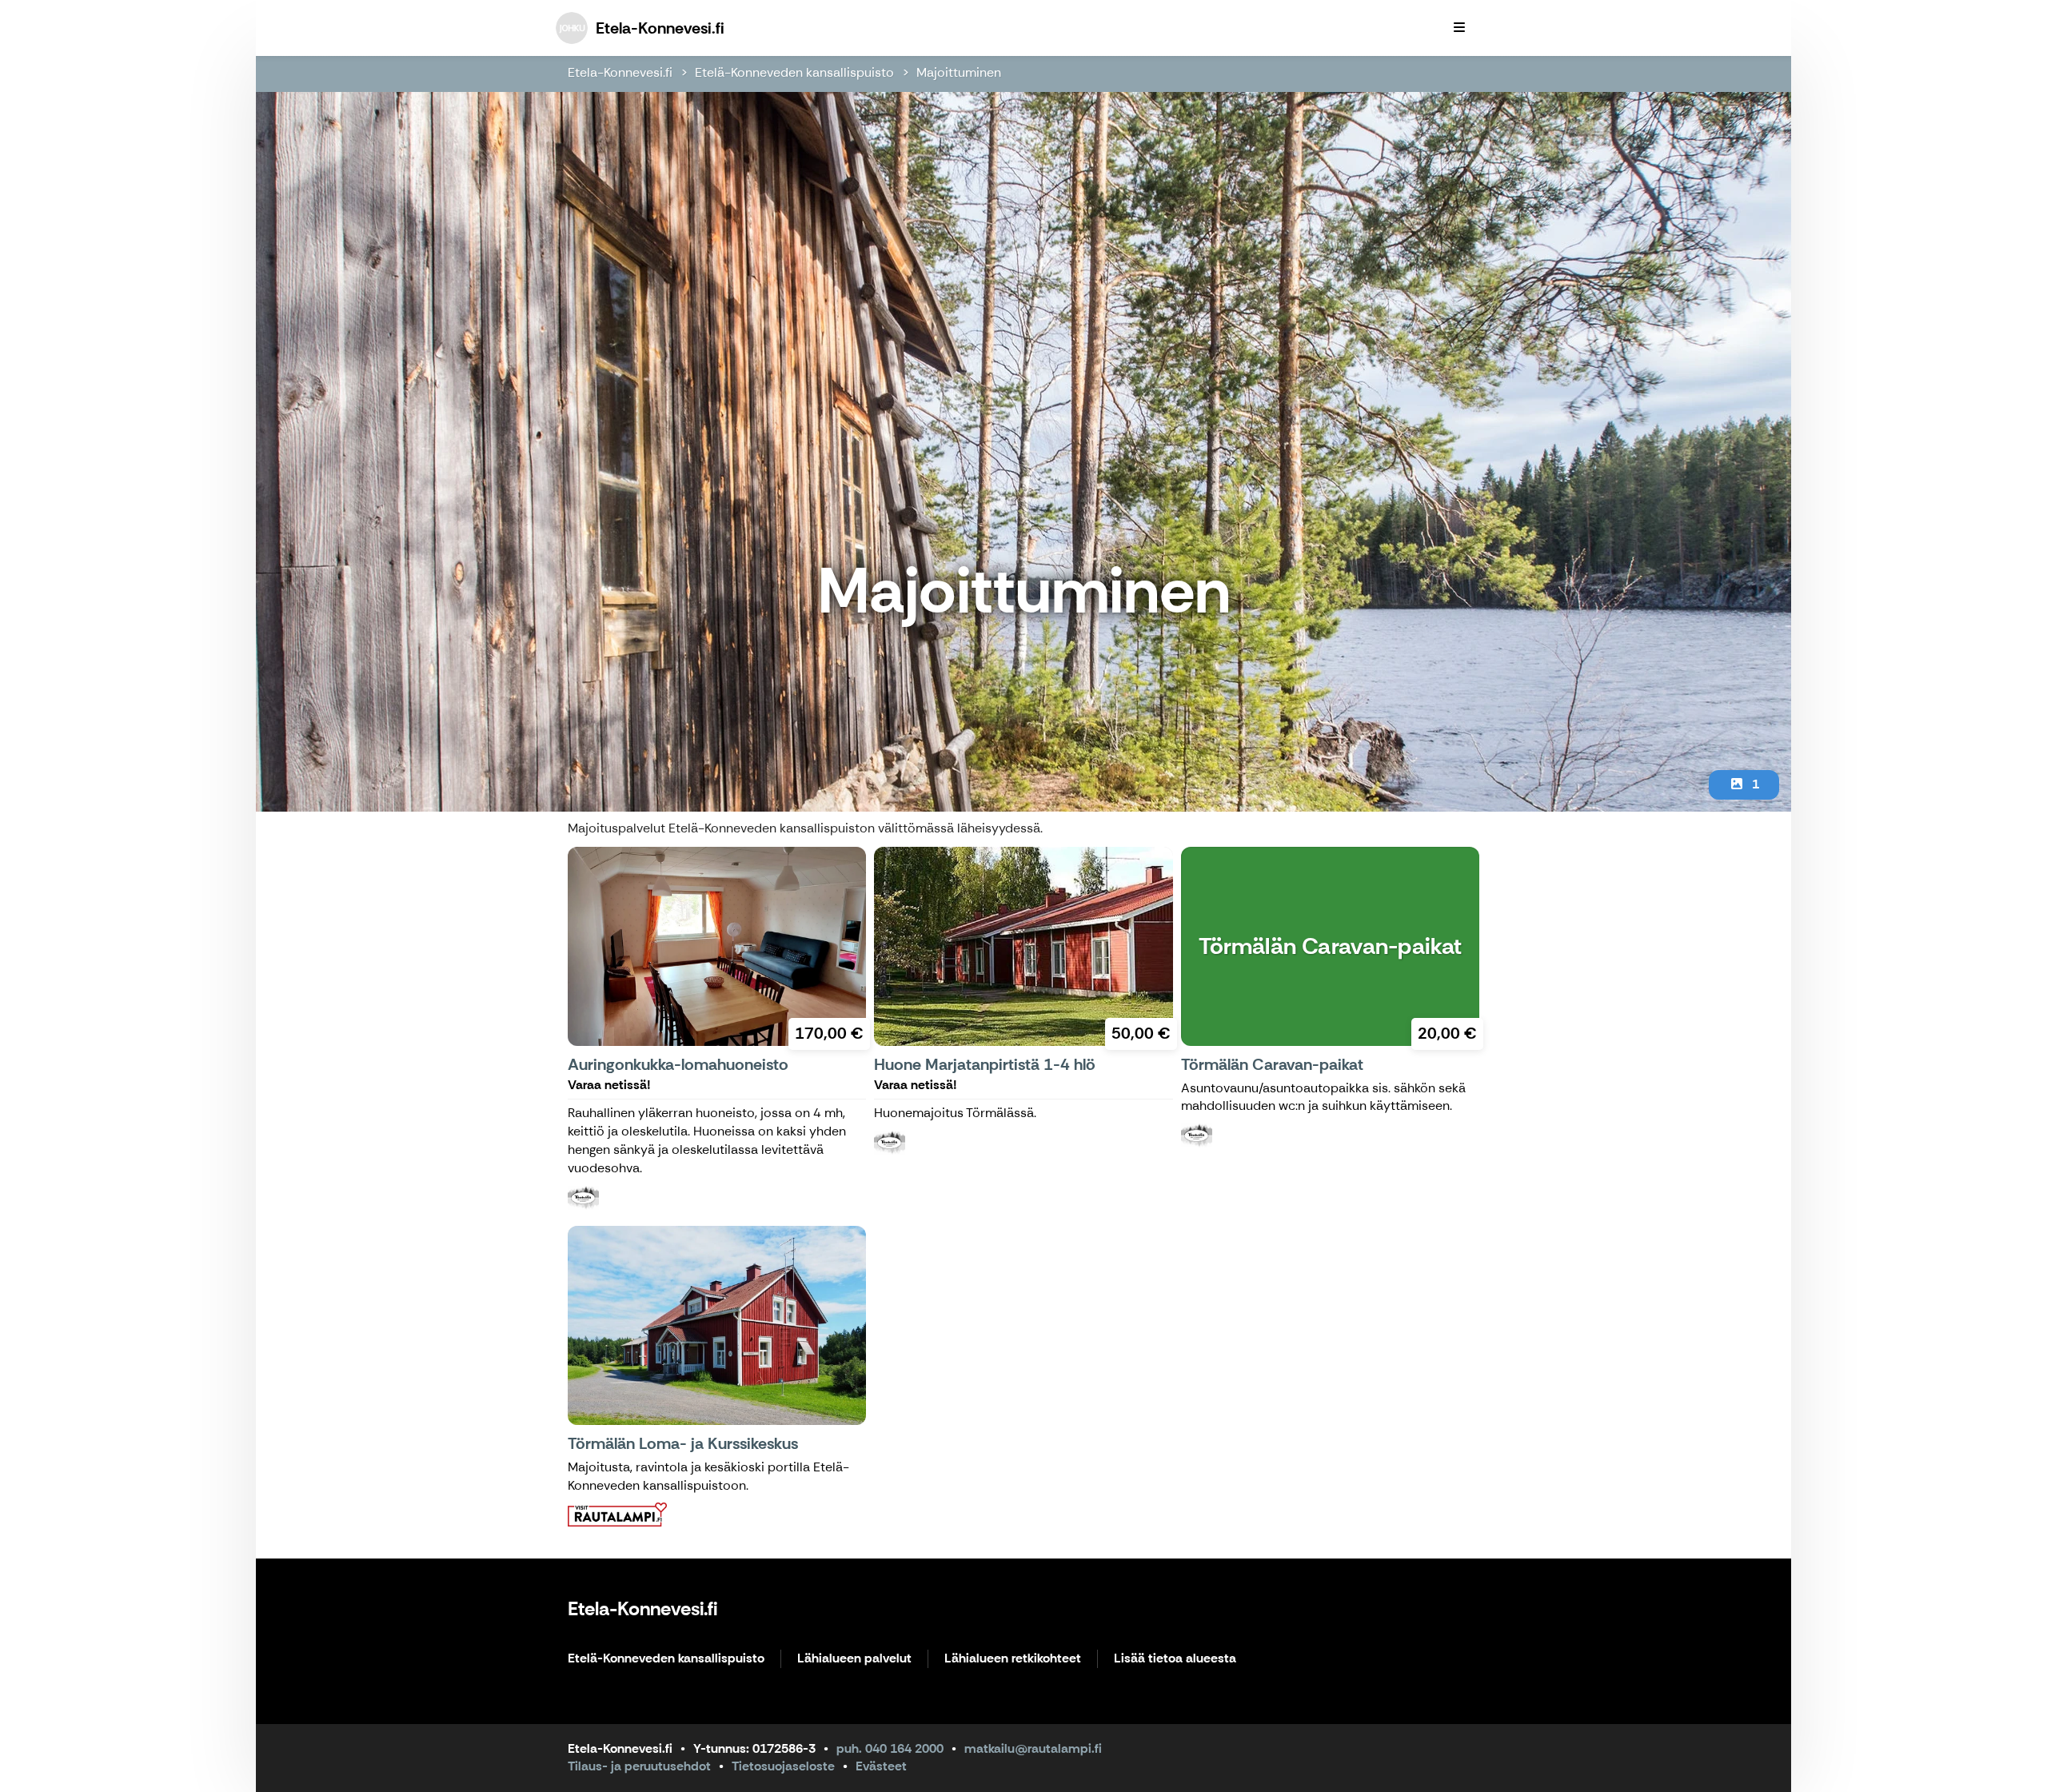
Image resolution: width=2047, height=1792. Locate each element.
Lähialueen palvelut (854, 1659)
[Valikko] (1459, 28)
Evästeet (881, 1766)
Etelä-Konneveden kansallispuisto (794, 72)
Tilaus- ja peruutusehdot (639, 1766)
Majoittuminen (959, 72)
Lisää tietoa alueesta (1175, 1659)
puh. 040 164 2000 (890, 1748)
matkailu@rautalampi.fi (1033, 1748)
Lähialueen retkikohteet (1013, 1659)
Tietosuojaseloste (783, 1766)
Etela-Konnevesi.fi (620, 72)
